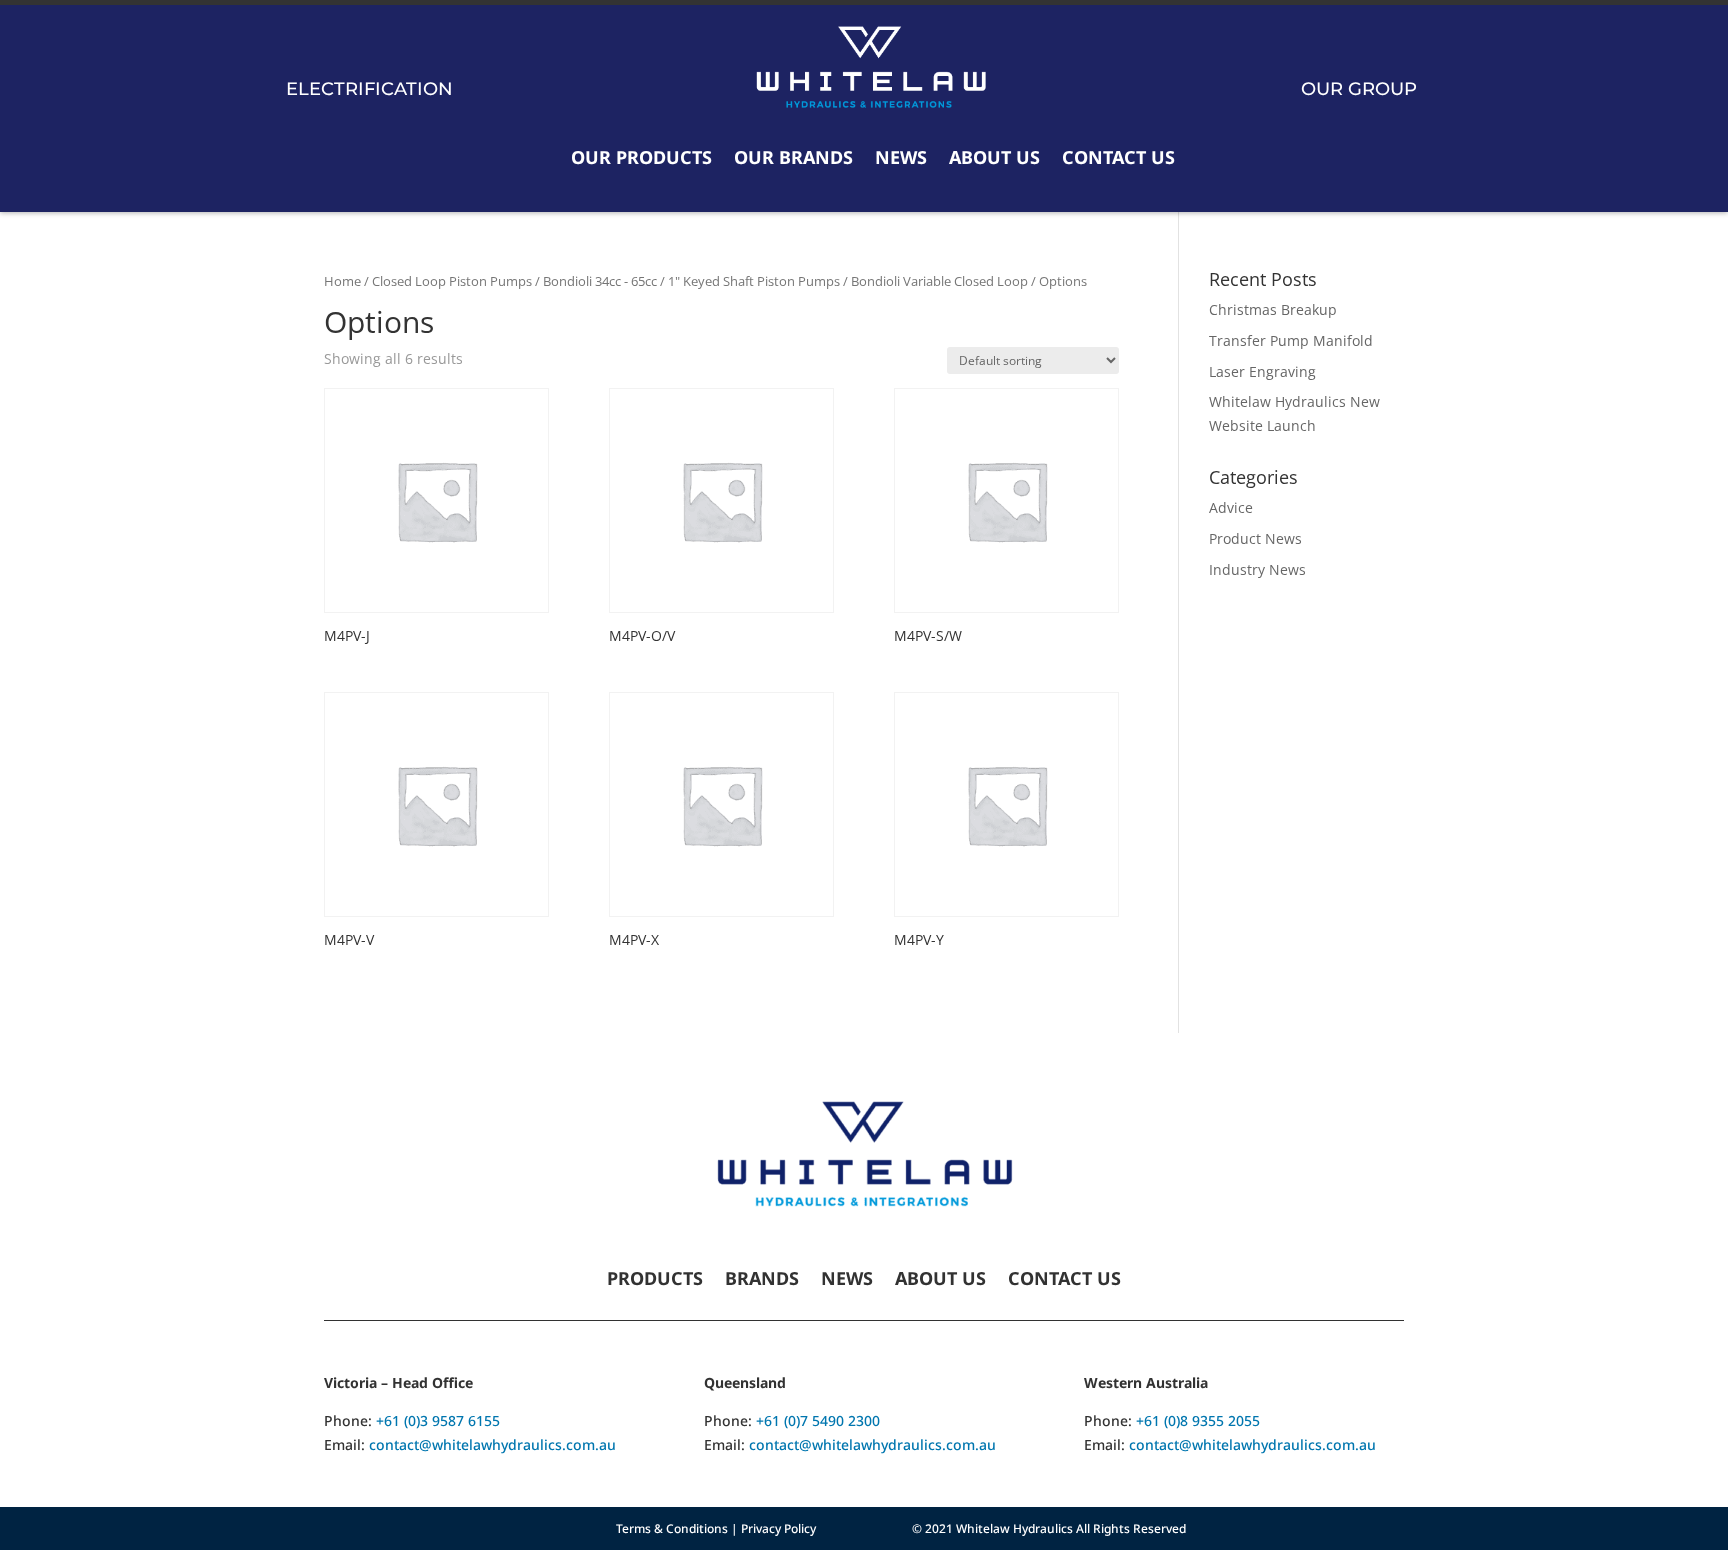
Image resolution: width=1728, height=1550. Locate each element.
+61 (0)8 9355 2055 (1198, 1420)
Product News (1255, 538)
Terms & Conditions (672, 1528)
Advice (1231, 507)
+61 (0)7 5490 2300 (818, 1420)
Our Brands (793, 157)
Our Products (641, 157)
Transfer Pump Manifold (1291, 340)
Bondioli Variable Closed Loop (939, 281)
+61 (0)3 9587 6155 (438, 1420)
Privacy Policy (778, 1528)
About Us (994, 157)
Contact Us (1118, 157)
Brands (762, 1280)
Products (655, 1280)
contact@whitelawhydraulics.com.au (492, 1444)
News (901, 157)
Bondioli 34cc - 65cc (600, 281)
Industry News (1257, 569)
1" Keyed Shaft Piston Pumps (754, 281)
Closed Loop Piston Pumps (452, 281)
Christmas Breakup (1273, 309)
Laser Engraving (1262, 371)
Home (342, 281)
